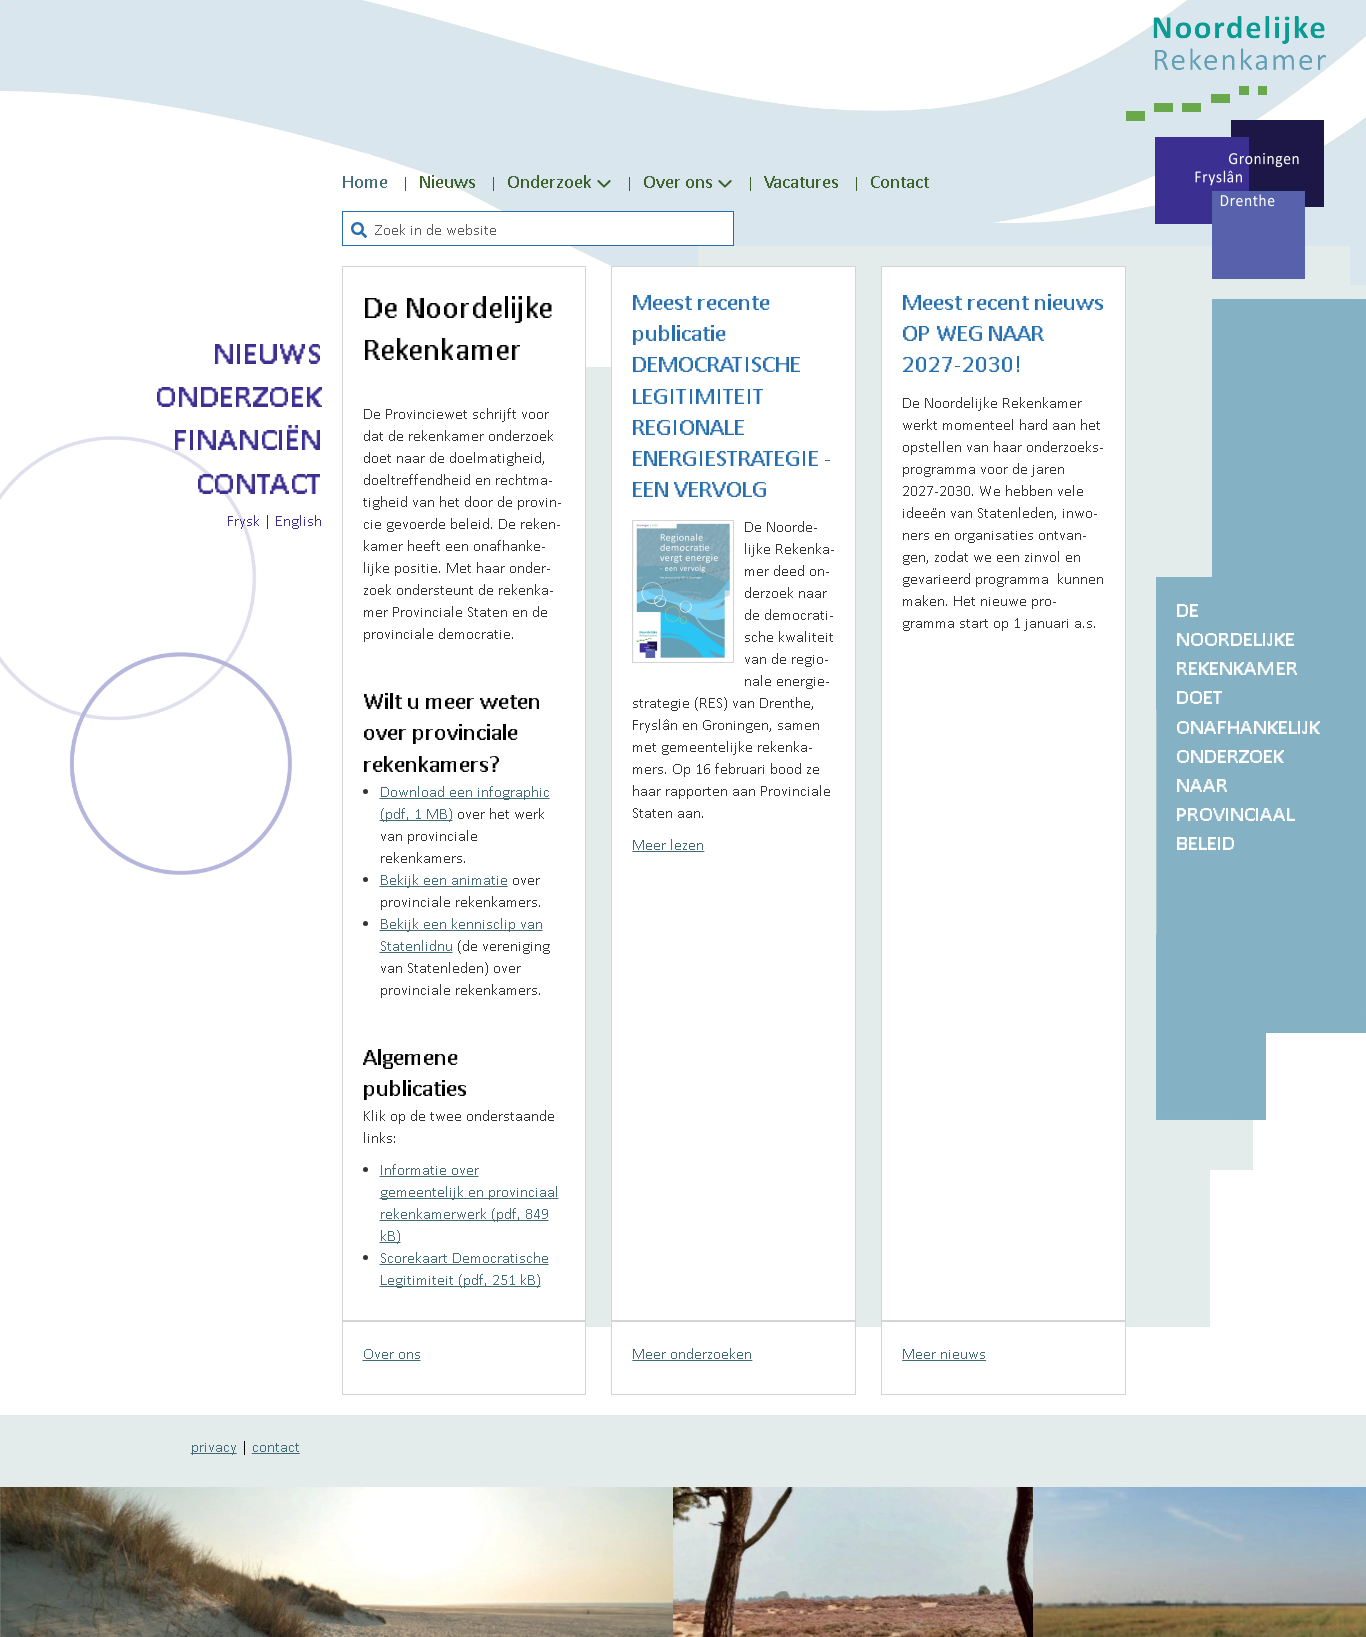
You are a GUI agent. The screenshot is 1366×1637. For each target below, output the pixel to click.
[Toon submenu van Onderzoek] (604, 182)
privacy (214, 1446)
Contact (259, 483)
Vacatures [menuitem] (801, 181)
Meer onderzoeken (692, 1353)
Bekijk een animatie (444, 879)
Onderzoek (238, 396)
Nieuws (267, 353)
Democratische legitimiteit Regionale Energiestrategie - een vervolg (732, 426)
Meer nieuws (944, 1353)
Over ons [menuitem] (678, 181)
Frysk (243, 520)
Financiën (247, 439)
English (298, 520)
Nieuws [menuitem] (447, 181)
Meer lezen (668, 844)
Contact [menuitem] (899, 181)
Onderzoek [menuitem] (549, 181)
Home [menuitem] (365, 181)
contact (276, 1446)
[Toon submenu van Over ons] (725, 182)
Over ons (392, 1353)
